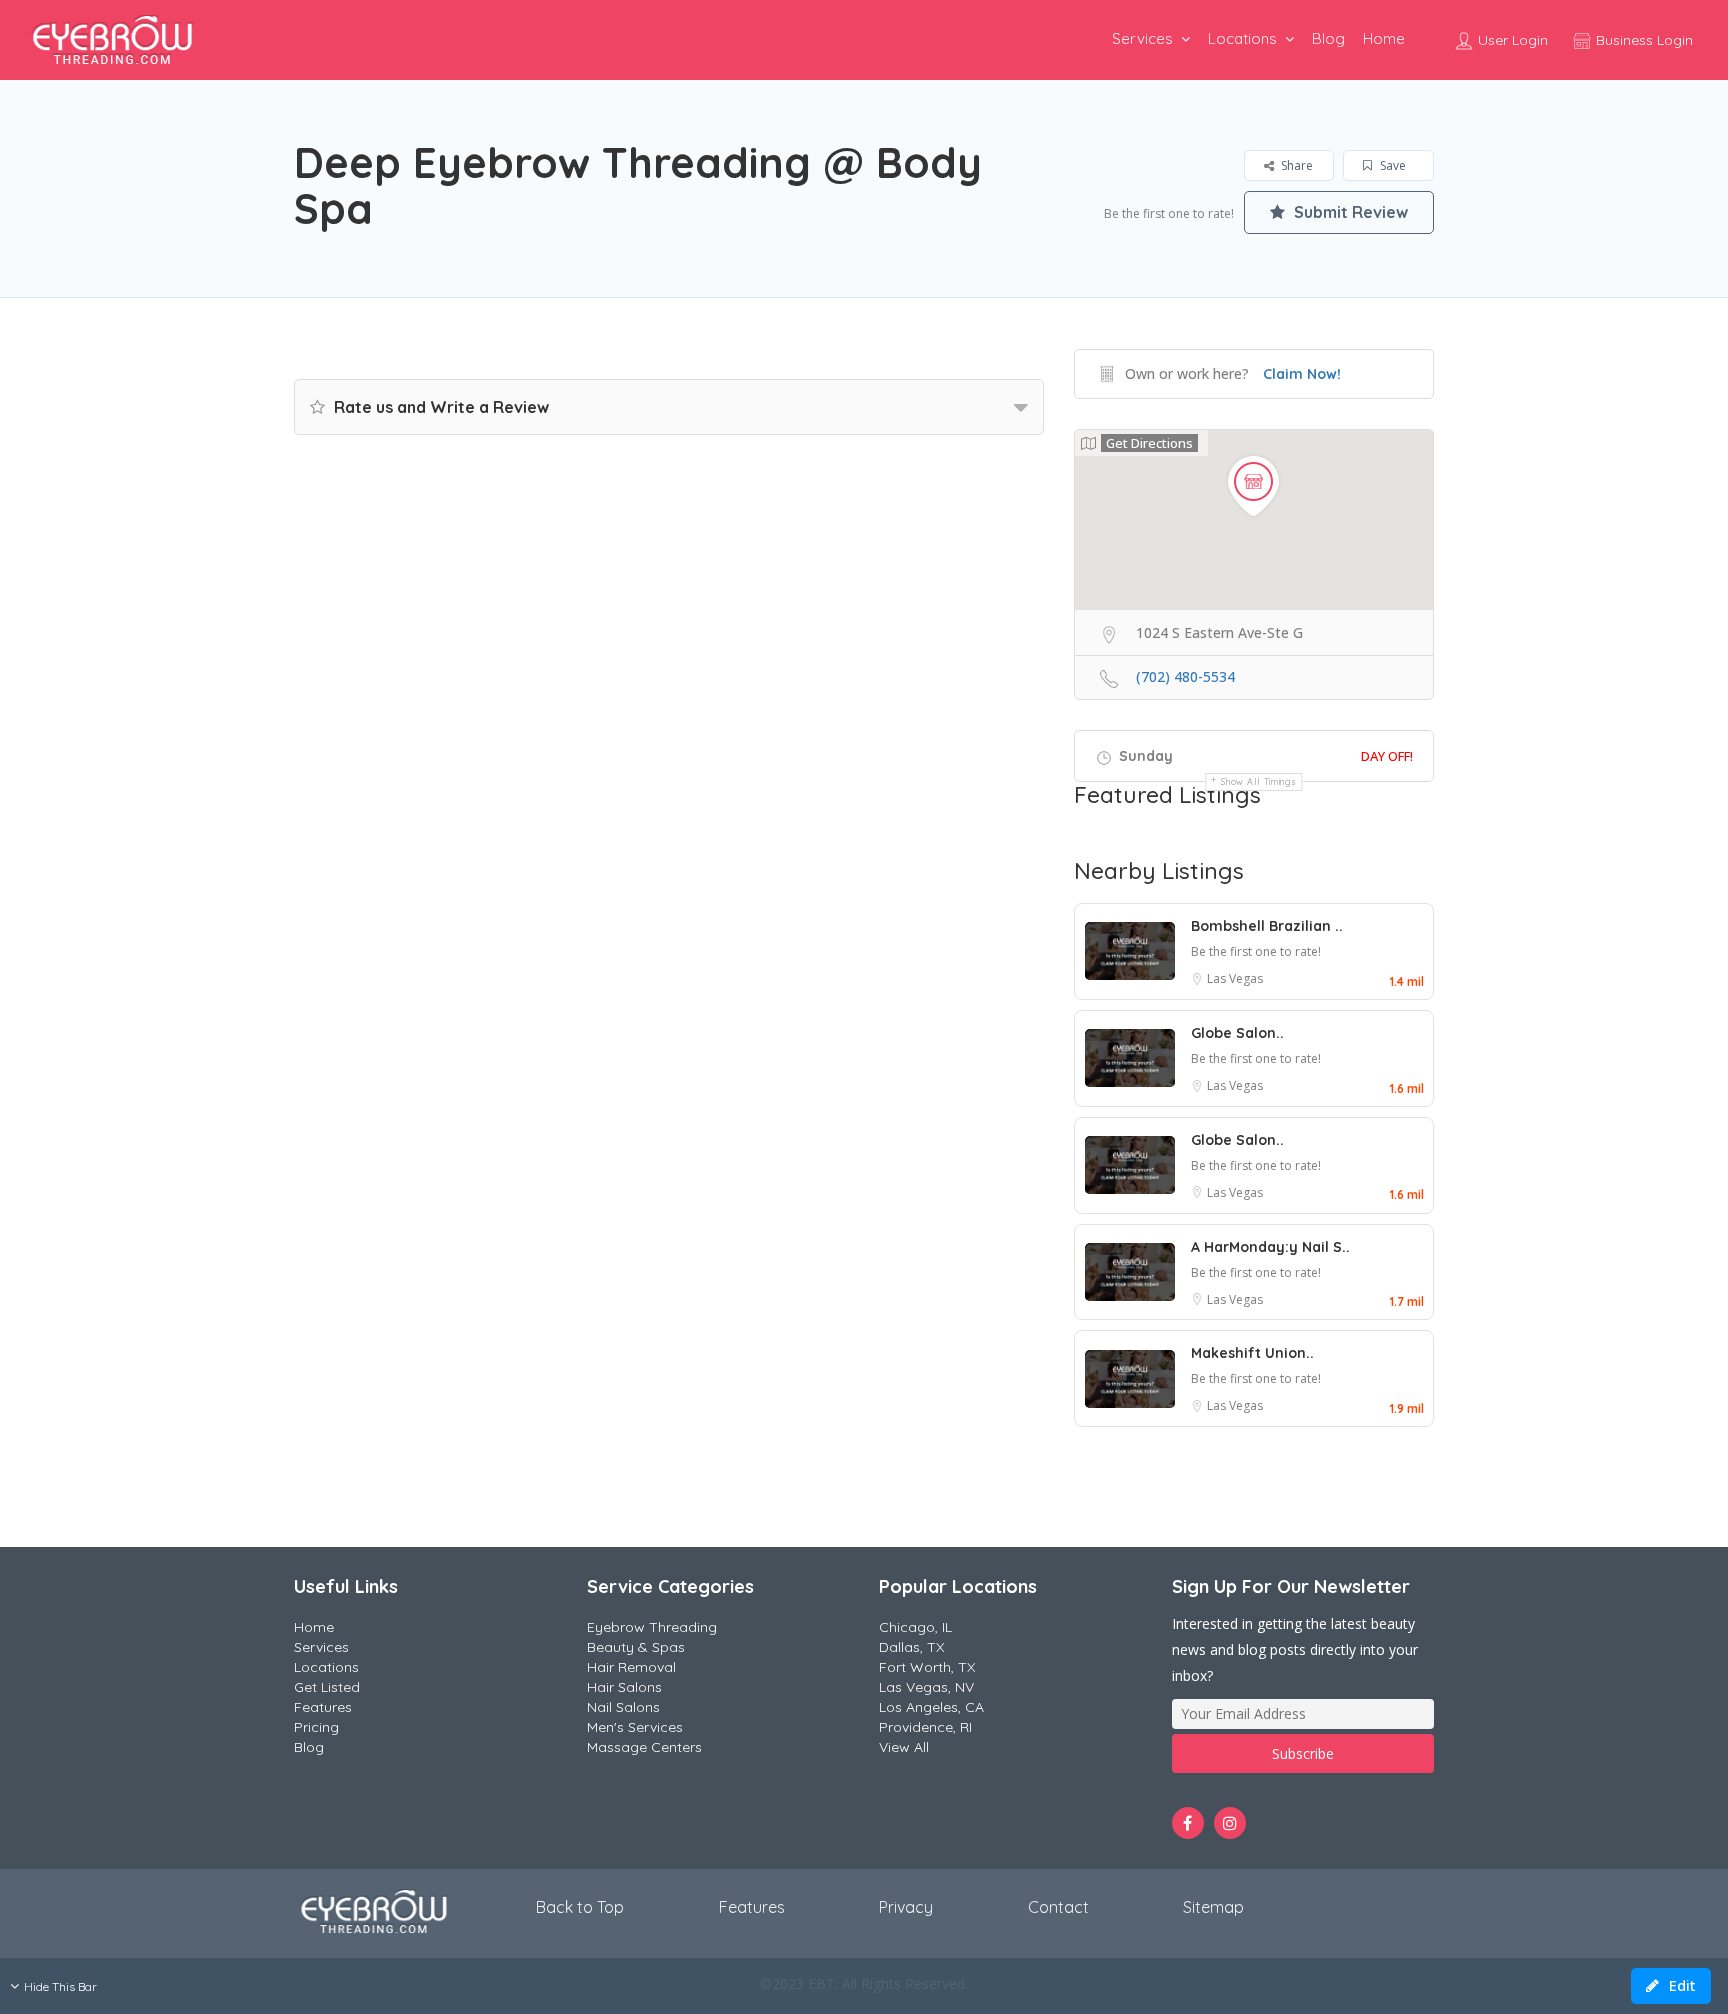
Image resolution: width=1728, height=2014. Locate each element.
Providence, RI (925, 1727)
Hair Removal (631, 1667)
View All (904, 1747)
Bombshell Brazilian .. (1267, 926)
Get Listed (327, 1687)
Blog (1328, 38)
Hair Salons (624, 1687)
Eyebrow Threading (652, 1627)
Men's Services (635, 1727)
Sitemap (1213, 1907)
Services (1142, 38)
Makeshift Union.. (1252, 1353)
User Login (1511, 40)
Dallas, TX (911, 1647)
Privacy (906, 1907)
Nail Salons (623, 1707)
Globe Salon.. (1237, 1033)
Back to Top (580, 1907)
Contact (1058, 1907)
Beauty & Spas (636, 1647)
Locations (1242, 38)
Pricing (316, 1727)
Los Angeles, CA (931, 1707)
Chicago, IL (915, 1627)
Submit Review (1349, 212)
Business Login (1642, 40)
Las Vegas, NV (926, 1687)
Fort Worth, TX (927, 1667)
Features (323, 1707)
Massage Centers (644, 1747)
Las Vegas (1235, 978)
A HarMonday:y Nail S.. (1270, 1247)
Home (1384, 38)
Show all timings (1258, 781)
